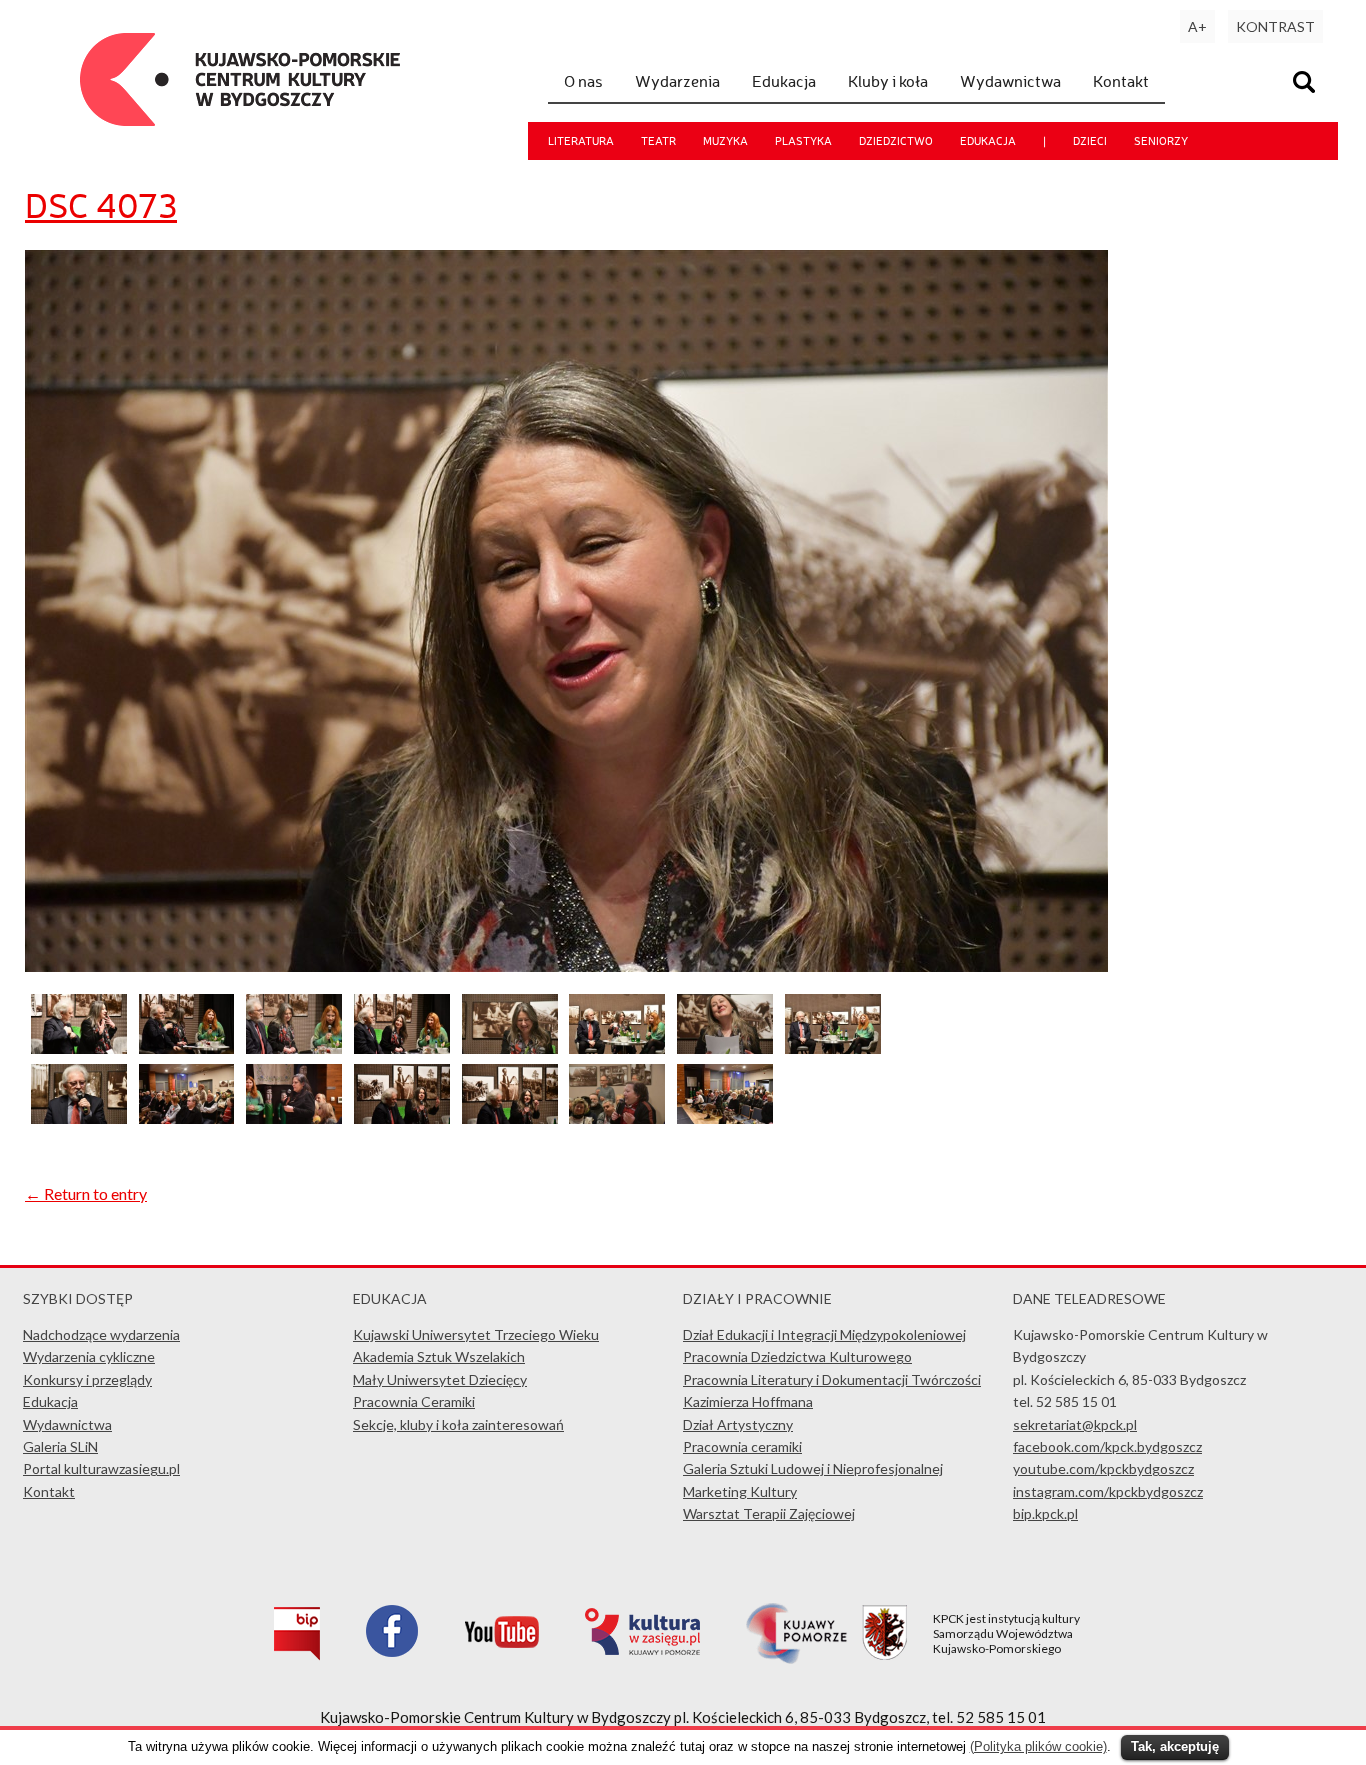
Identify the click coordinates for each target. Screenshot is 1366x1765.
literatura (581, 141)
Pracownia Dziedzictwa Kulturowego (797, 1356)
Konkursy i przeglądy (87, 1379)
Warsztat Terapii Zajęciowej (769, 1513)
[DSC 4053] (187, 1047)
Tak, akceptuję (1175, 1746)
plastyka (803, 141)
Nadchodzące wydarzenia (101, 1334)
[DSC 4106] (294, 1117)
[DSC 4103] (187, 1117)
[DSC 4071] (725, 1047)
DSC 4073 (101, 205)
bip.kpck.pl (1045, 1513)
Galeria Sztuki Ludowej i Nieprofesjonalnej (813, 1468)
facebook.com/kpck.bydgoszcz (1107, 1446)
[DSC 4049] (79, 1047)
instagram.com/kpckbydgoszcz (1108, 1491)
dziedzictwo (896, 141)
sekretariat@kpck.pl (1075, 1424)
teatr (658, 141)
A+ (1197, 26)
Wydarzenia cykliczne (89, 1356)
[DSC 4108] (402, 1117)
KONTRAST (1275, 26)
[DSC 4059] (402, 1047)
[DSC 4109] (510, 1117)
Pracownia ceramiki (742, 1446)
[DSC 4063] (510, 1047)
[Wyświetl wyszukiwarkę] (1307, 84)
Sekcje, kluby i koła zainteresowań (458, 1424)
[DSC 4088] (79, 1117)
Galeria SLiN (60, 1446)
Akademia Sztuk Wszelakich (439, 1356)
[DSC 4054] (294, 1047)
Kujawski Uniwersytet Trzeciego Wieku (476, 1334)
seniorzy (1161, 141)
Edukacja (784, 81)
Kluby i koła (888, 81)
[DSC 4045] (725, 1117)
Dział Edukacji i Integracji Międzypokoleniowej (824, 1334)
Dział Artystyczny (738, 1424)
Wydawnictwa (1010, 81)
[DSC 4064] (617, 1047)
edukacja (988, 141)
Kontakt (1121, 81)
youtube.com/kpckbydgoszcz (1103, 1468)
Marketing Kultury (740, 1491)
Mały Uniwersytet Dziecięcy (440, 1379)
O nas (583, 81)
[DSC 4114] (617, 1117)
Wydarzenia (677, 81)
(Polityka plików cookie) (1038, 1746)
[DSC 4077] (833, 1047)
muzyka (725, 141)
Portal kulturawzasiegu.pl (101, 1468)
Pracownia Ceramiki (414, 1401)
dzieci (1090, 141)
